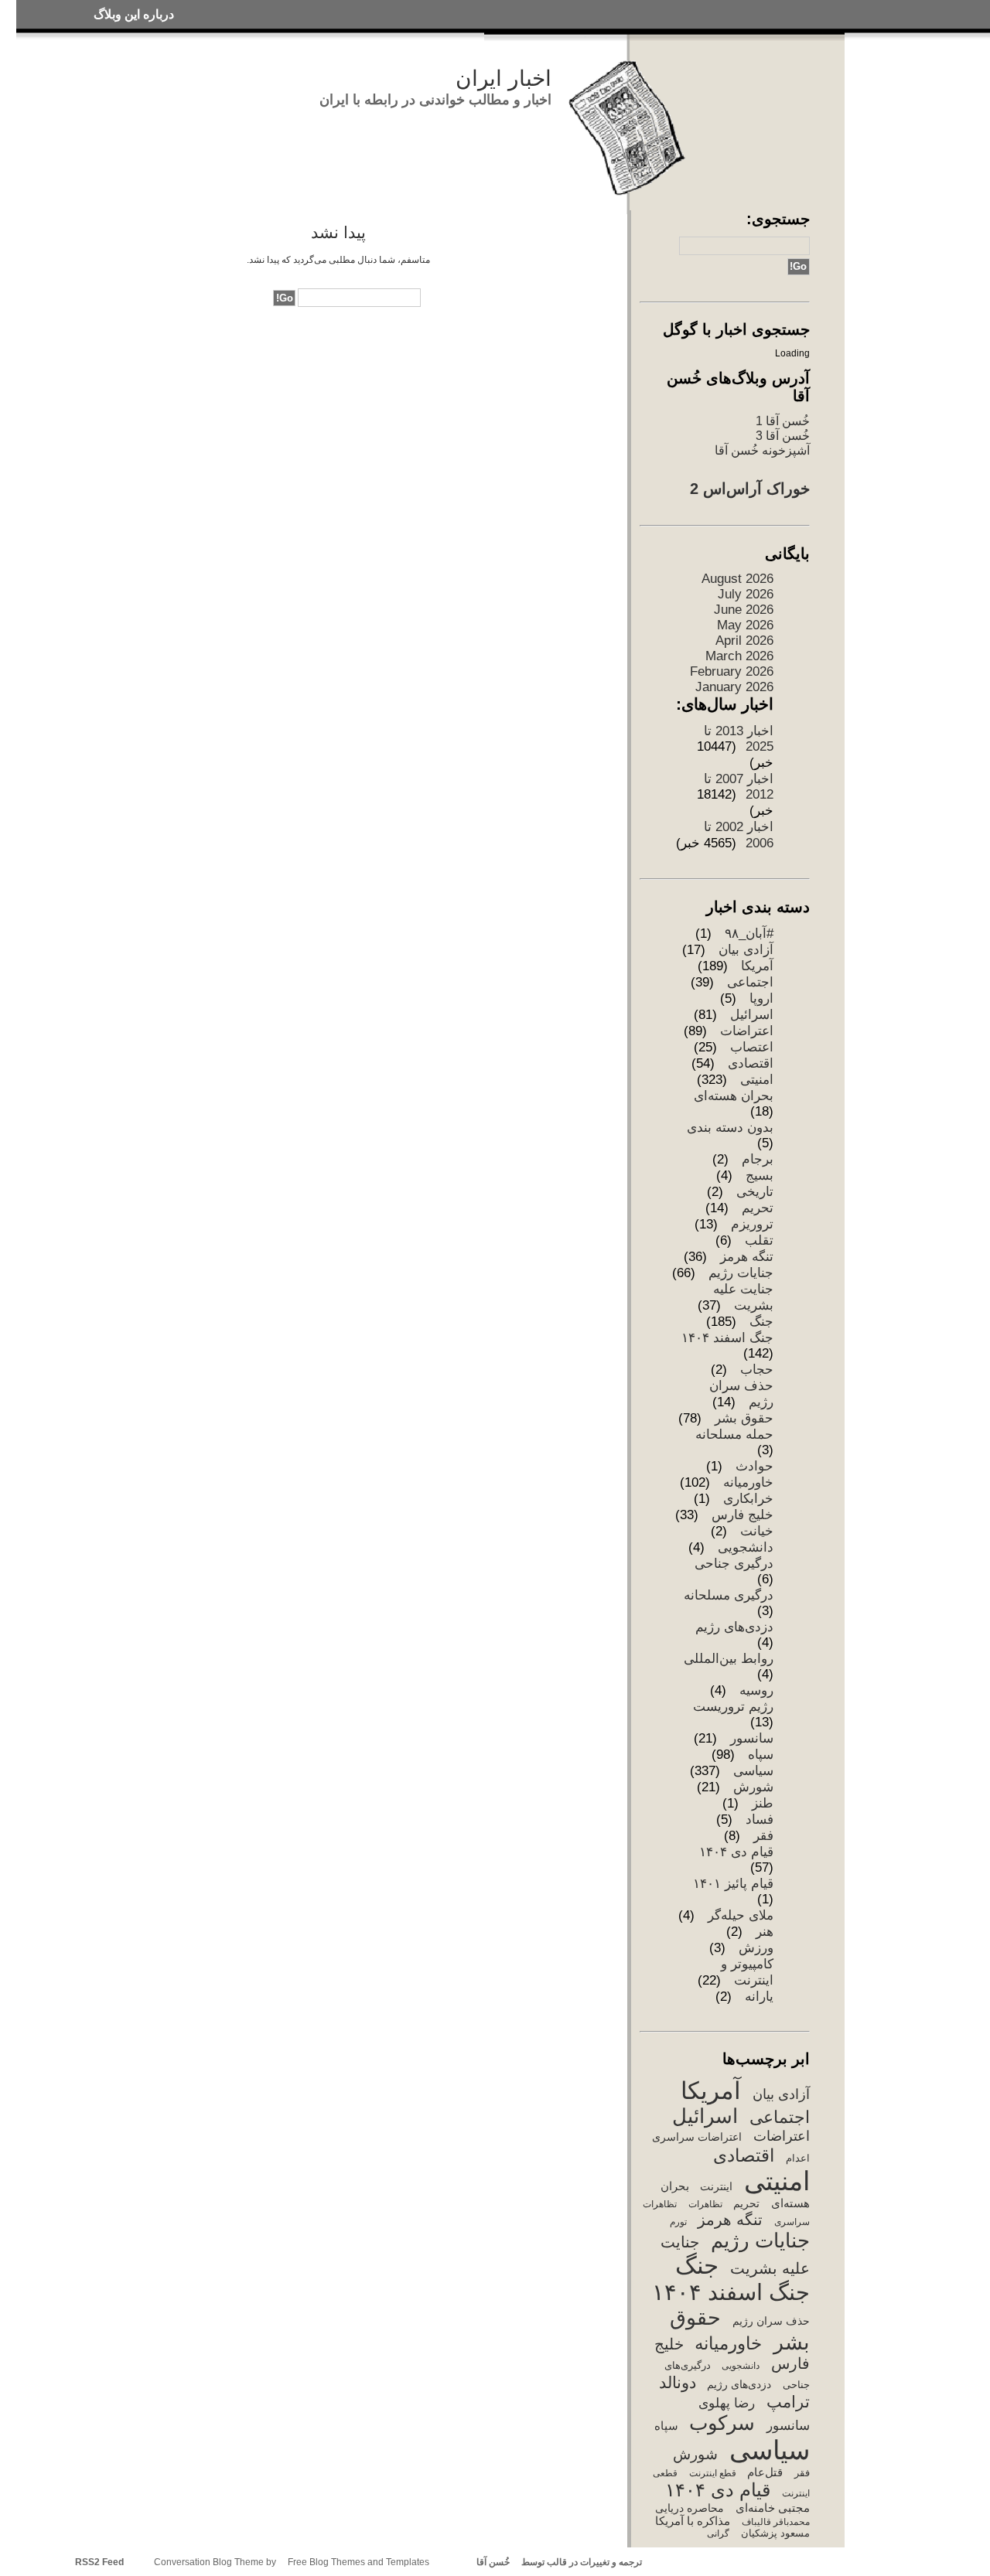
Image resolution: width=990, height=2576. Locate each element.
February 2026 (732, 671)
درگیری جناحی (734, 1564)
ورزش (756, 1948)
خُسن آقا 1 (783, 421)
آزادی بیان (746, 950)
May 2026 (745, 625)
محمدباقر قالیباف (775, 2522)
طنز (763, 1803)
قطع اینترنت (712, 2473)
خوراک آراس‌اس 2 (750, 489)
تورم (678, 2222)
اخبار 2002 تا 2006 (739, 835)
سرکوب (722, 2423)
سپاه (761, 1755)
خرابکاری (748, 1499)
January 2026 (734, 687)
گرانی (718, 2533)
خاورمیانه (748, 1482)
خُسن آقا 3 (783, 435)
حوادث (754, 1466)
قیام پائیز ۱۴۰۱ (733, 1884)
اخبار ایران (504, 78)
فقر (763, 1836)
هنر (765, 1932)
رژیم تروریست (733, 1707)
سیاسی (753, 1771)
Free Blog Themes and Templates (358, 2562)
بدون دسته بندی (730, 1128)
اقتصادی (751, 1063)
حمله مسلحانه (734, 1435)
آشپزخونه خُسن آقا (762, 450)
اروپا (761, 998)
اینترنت (716, 2186)
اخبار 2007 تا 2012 (739, 787)
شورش (753, 1787)
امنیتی (757, 1080)
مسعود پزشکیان (775, 2533)
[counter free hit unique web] (646, 2562)
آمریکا (757, 966)
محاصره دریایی (690, 2508)
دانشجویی (746, 1547)
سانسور (752, 1738)
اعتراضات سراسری (697, 2137)
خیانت (757, 1531)
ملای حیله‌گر (741, 1915)
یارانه (759, 1997)
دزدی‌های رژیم (734, 1627)
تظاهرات (705, 2204)
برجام (758, 1159)
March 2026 (739, 656)
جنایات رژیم (741, 1273)
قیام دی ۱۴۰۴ (736, 1852)
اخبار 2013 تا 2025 (739, 739)
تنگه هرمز (747, 1257)
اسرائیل (752, 1015)
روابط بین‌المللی (729, 1659)
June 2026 (744, 610)
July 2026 (746, 594)
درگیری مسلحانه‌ (729, 1595)
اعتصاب (752, 1047)
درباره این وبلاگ (134, 14)
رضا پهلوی (727, 2403)
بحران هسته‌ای (734, 1096)
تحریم (758, 1208)
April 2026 (744, 641)
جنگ (761, 1322)
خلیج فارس (742, 1515)
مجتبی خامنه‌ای (772, 2508)
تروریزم (752, 1224)
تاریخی (755, 1192)
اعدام (797, 2158)
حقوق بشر (744, 1418)
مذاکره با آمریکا (693, 2521)
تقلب (759, 1240)
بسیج (760, 1176)
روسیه (756, 1690)
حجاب (757, 1370)
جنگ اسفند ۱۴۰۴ (727, 1338)
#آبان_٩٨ (749, 934)
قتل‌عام (765, 2472)
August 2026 (737, 579)
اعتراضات (747, 1031)
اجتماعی (750, 982)
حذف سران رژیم (771, 2321)
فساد (760, 1820)
